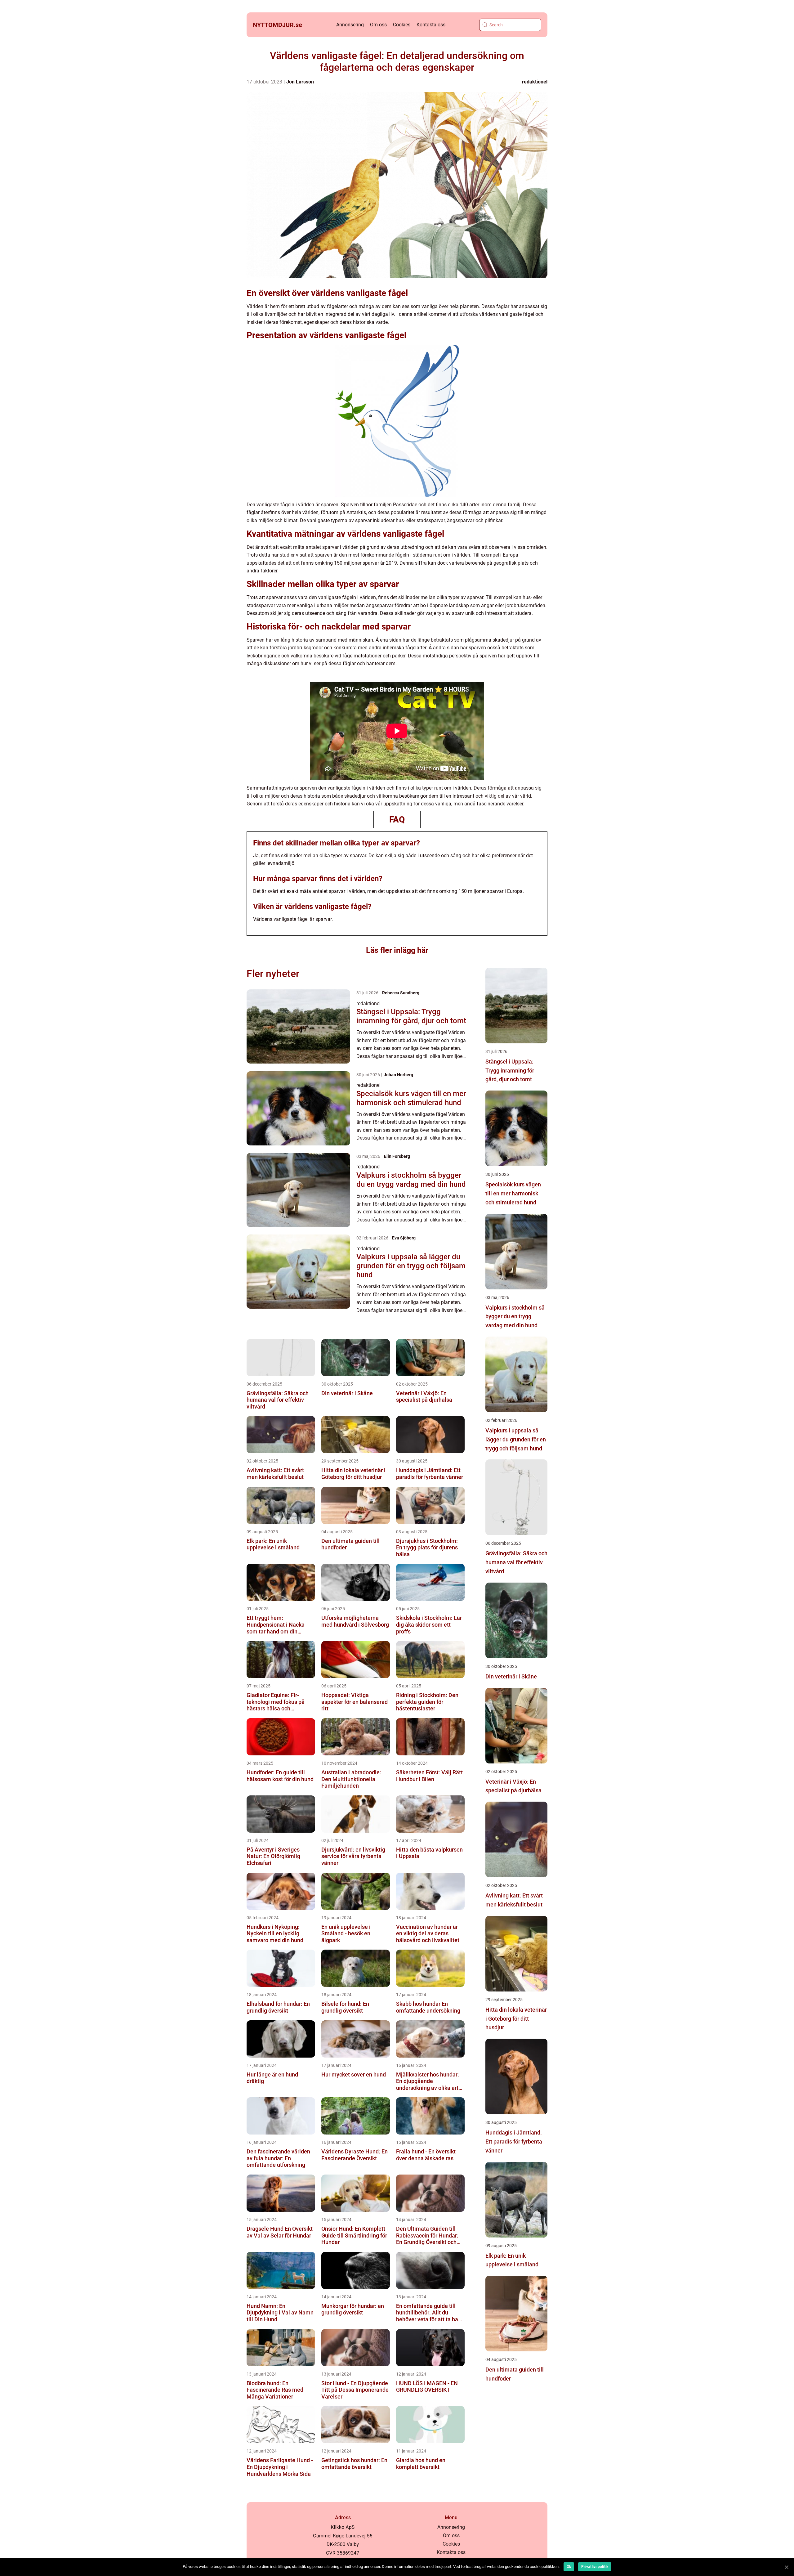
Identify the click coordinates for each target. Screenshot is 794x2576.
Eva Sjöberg (404, 1238)
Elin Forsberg (397, 1156)
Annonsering (350, 25)
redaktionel (535, 82)
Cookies (402, 25)
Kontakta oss (431, 25)
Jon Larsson (300, 82)
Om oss (378, 25)
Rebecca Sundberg (401, 993)
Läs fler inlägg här (397, 950)
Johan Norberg (398, 1075)
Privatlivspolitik (595, 2567)
